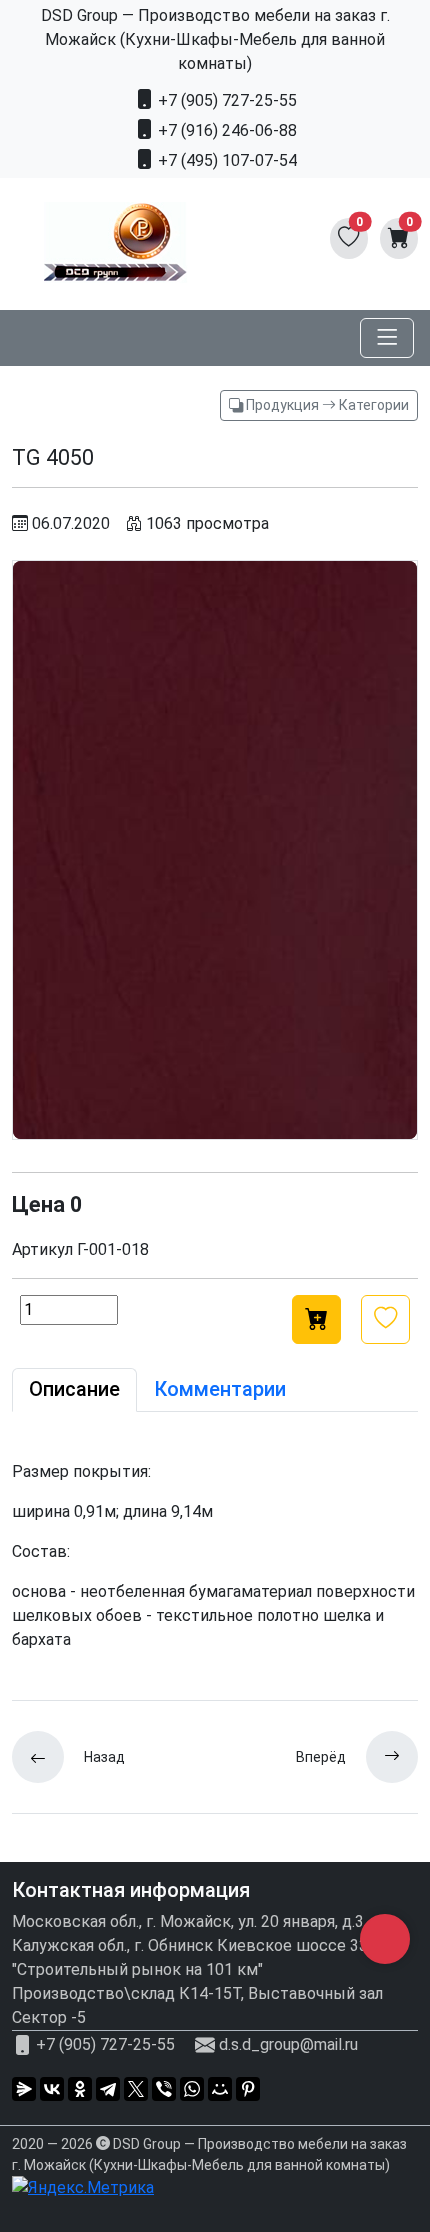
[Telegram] (108, 2089)
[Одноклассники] (80, 2089)
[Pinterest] (248, 2089)
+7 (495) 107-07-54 (225, 160)
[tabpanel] (215, 1556)
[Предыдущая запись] (48, 1757)
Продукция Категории (326, 405)
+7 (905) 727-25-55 (225, 100)
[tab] (74, 1390)
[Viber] (164, 2089)
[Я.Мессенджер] (24, 2089)
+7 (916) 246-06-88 (225, 130)
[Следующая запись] (382, 1757)
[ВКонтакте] (52, 2089)
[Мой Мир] (220, 2089)
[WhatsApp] (192, 2089)
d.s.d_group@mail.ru (288, 2044)
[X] (136, 2089)
